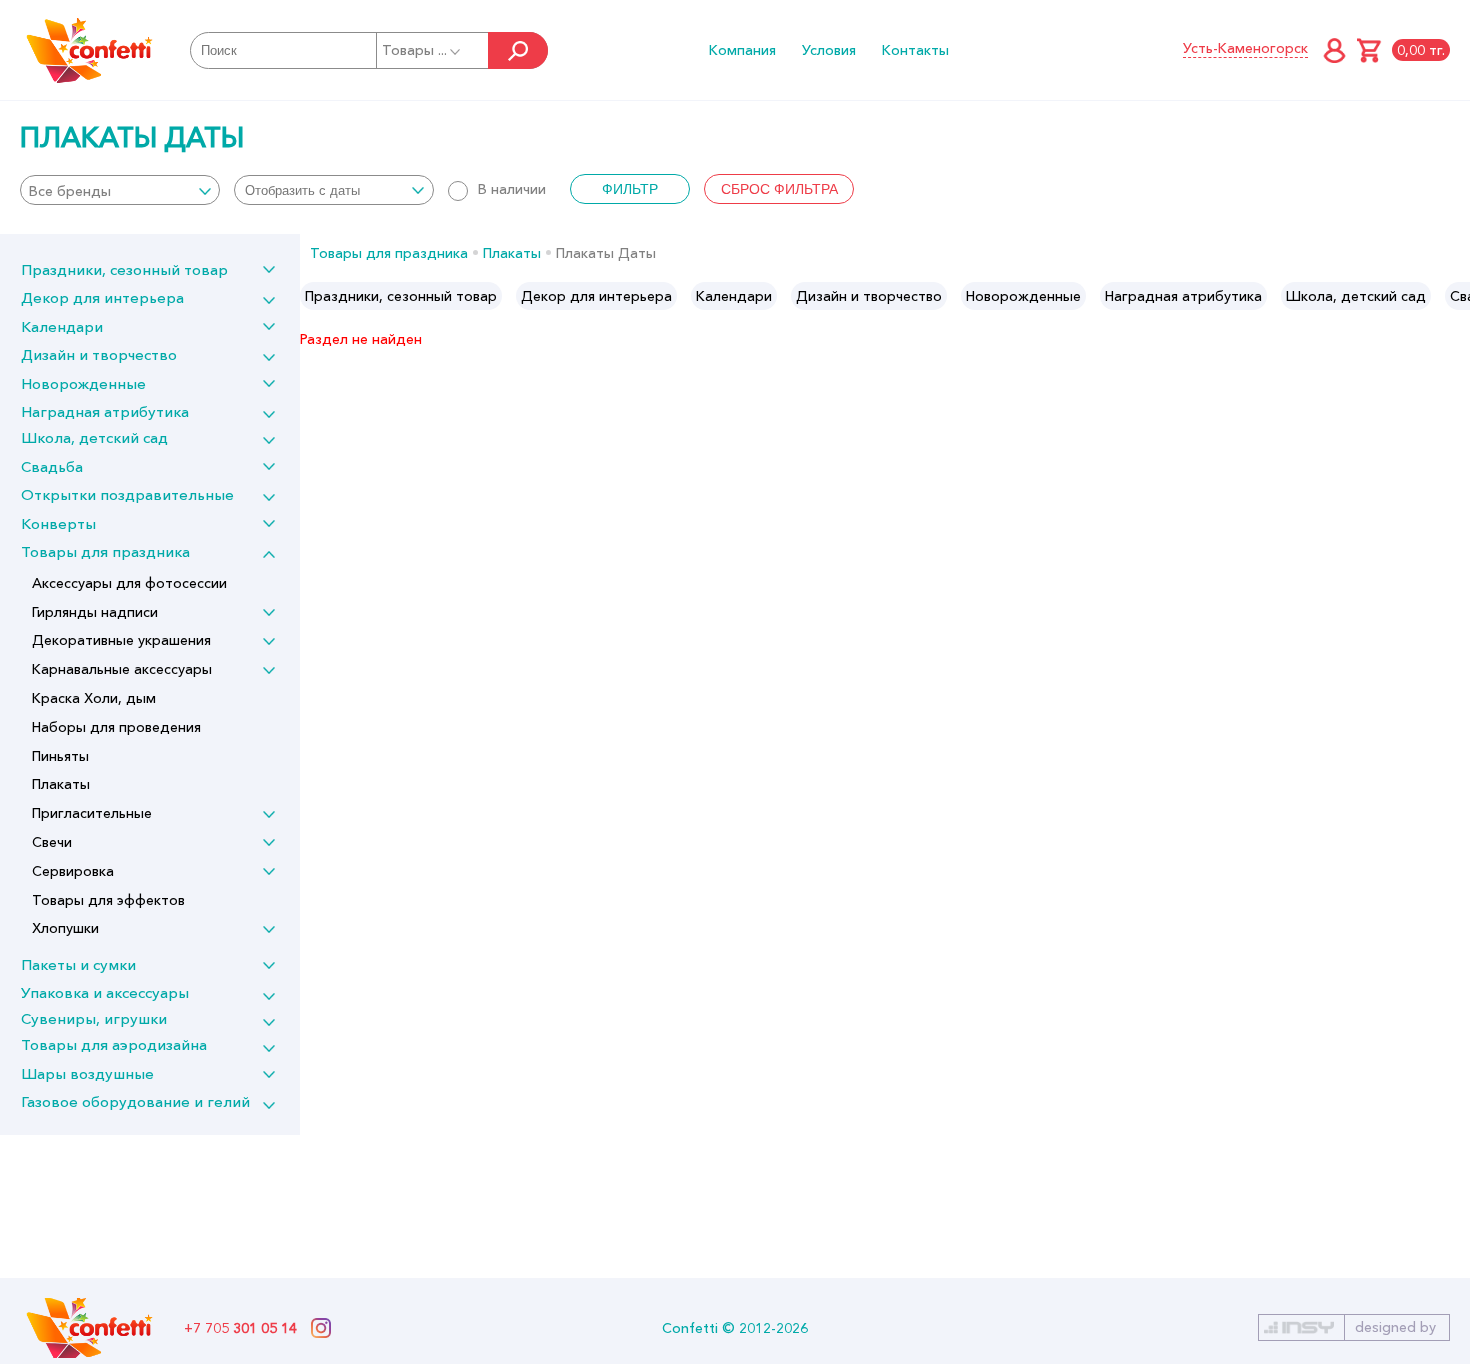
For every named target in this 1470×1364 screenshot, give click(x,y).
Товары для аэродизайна (114, 1044)
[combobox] (120, 190)
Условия (829, 50)
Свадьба (52, 466)
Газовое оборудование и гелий (135, 1101)
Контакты (915, 50)
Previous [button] (316, 296)
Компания (742, 50)
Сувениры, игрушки (94, 1018)
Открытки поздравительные (127, 494)
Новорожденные (83, 383)
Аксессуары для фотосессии (129, 583)
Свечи (52, 842)
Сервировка (73, 871)
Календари (62, 326)
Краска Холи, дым (94, 698)
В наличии (512, 189)
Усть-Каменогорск (1245, 48)
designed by (1395, 1327)
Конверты (58, 523)
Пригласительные (92, 813)
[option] (401, 296)
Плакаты (61, 784)
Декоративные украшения (121, 640)
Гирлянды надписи (95, 612)
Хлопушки (65, 928)
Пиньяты (60, 756)
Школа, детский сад (94, 437)
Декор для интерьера (102, 297)
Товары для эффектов (108, 900)
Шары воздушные (87, 1073)
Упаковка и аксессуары (105, 992)
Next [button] (1453, 296)
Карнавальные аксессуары (122, 669)
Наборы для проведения (116, 727)
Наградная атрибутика (105, 411)
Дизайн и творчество (99, 354)
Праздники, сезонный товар (124, 269)
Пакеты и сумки (78, 964)
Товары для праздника (105, 551)
